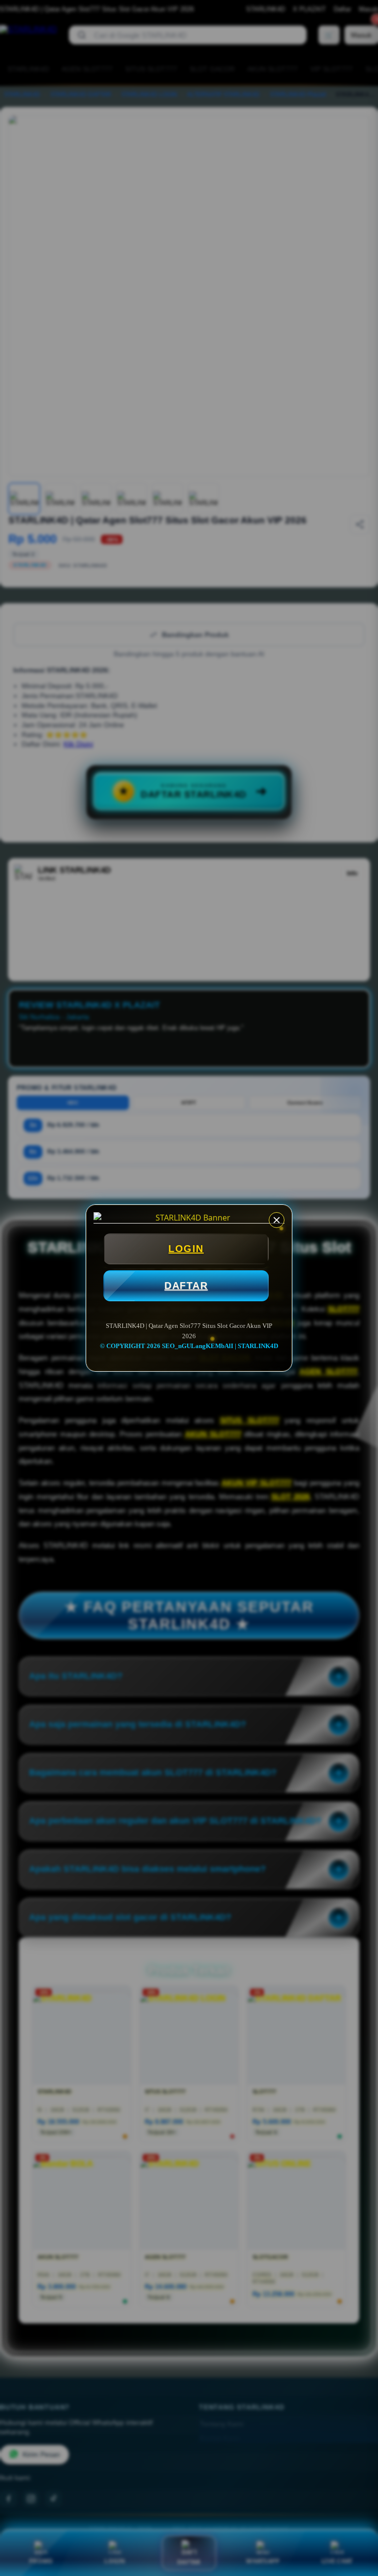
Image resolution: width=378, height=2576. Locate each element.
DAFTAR (186, 1286)
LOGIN (186, 1249)
